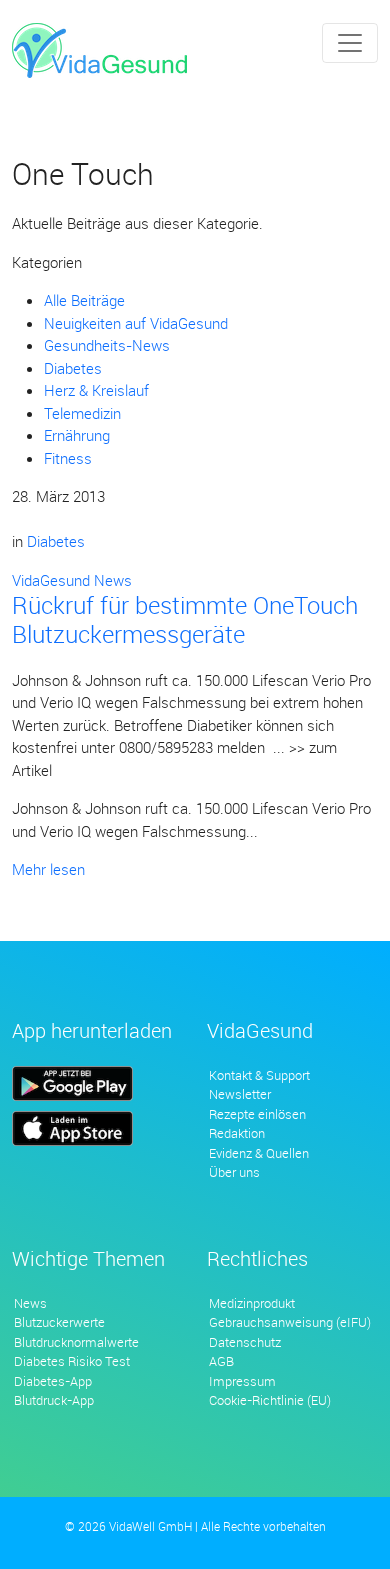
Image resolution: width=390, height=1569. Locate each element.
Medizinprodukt (252, 1303)
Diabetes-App (53, 1381)
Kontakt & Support (259, 1075)
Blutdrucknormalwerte (76, 1342)
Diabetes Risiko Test (72, 1361)
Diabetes (73, 368)
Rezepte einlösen (257, 1114)
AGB (221, 1361)
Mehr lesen (48, 869)
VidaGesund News (72, 580)
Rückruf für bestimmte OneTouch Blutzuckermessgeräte (185, 619)
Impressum (242, 1381)
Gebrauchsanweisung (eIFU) (290, 1322)
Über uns (234, 1172)
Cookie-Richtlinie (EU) (270, 1400)
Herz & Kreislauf (96, 390)
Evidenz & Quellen (259, 1153)
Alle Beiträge (84, 300)
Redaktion (237, 1133)
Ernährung (77, 435)
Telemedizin (82, 413)
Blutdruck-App (54, 1400)
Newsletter (240, 1094)
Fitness (68, 458)
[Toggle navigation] (350, 43)
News (30, 1303)
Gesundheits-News (107, 345)
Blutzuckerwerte (59, 1322)
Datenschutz (245, 1342)
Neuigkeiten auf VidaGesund (136, 323)
